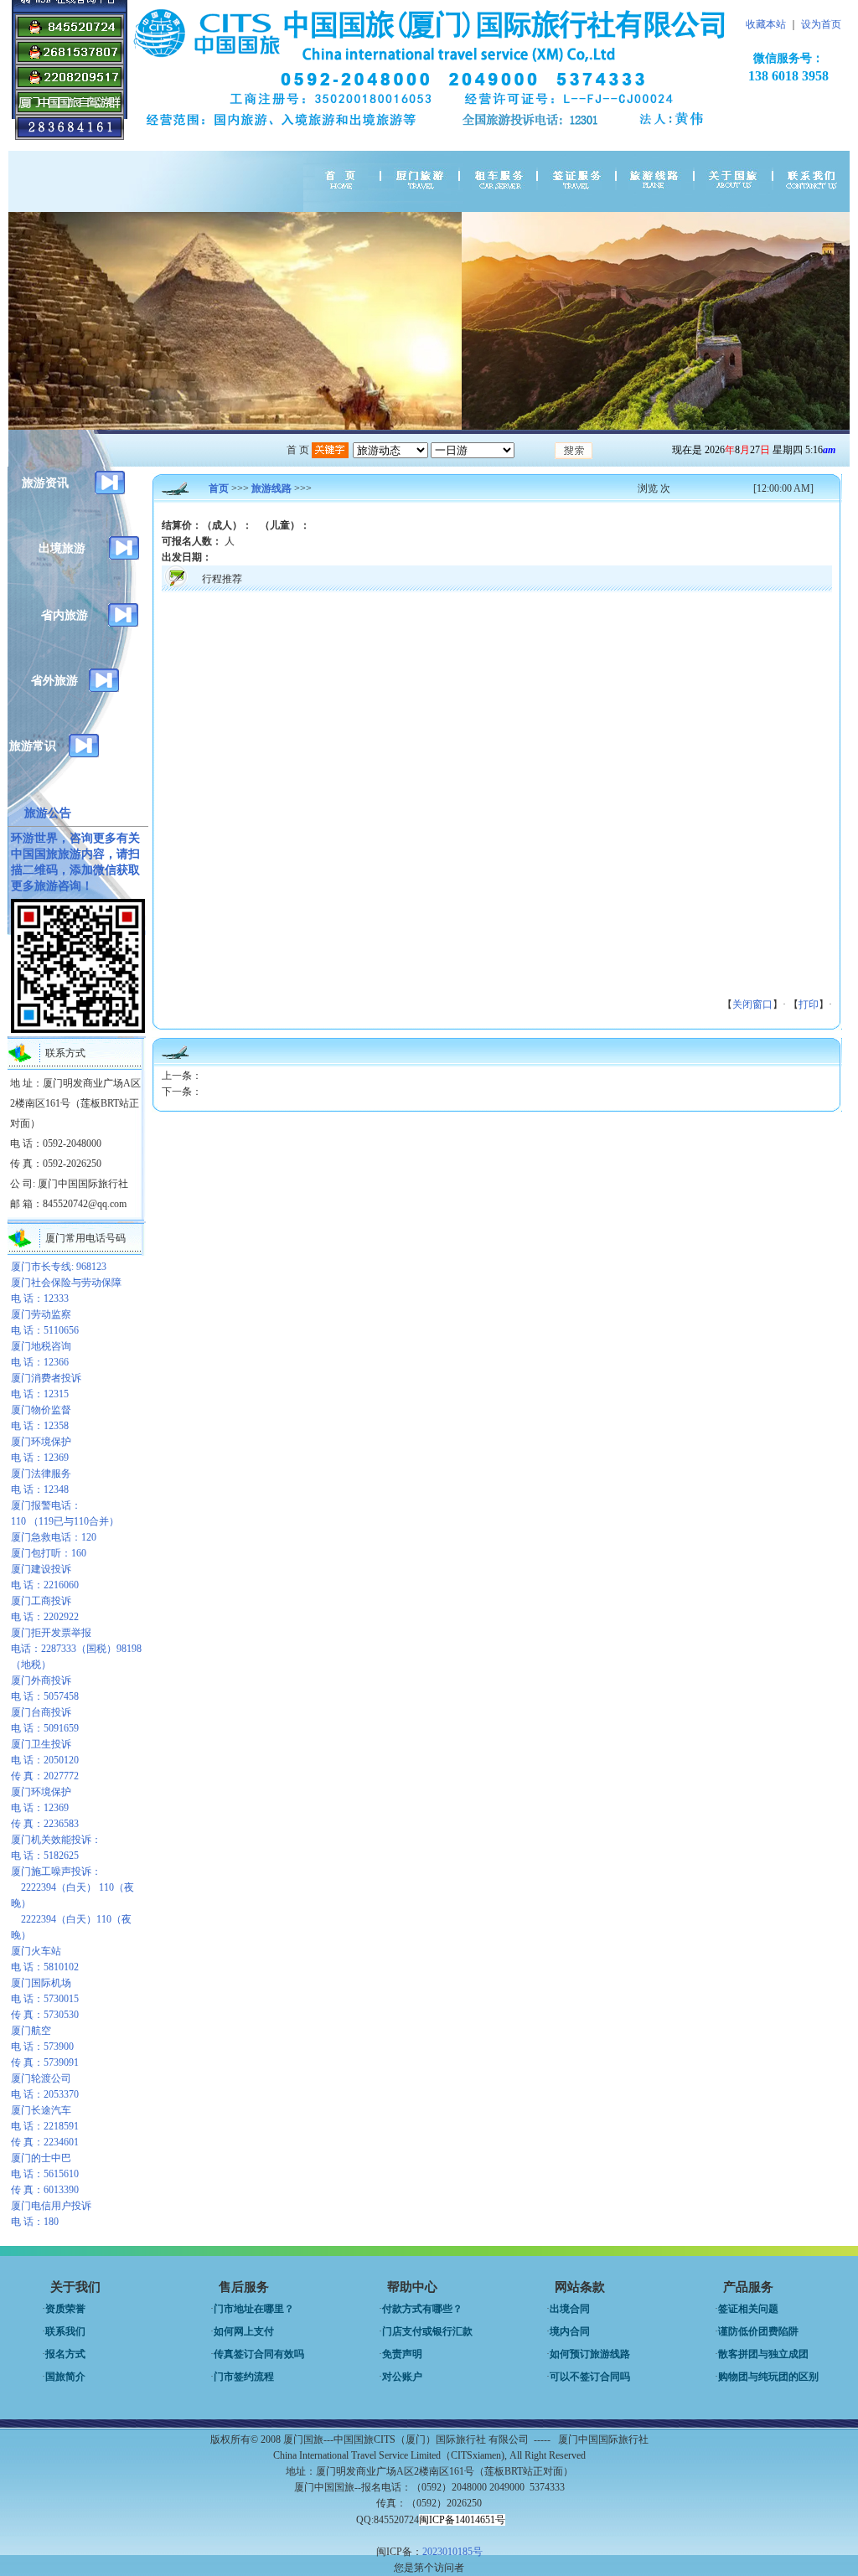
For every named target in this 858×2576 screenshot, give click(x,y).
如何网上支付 (244, 2331)
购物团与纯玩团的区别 (768, 2377)
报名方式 (65, 2354)
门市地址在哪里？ (254, 2309)
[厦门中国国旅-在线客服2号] (70, 86)
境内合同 (570, 2331)
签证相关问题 (748, 2309)
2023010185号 (452, 2552)
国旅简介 (65, 2377)
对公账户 (402, 2377)
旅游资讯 (45, 483)
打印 (809, 1004)
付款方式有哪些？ (422, 2309)
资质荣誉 (65, 2309)
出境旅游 (62, 548)
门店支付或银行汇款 (427, 2331)
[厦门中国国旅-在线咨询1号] (70, 36)
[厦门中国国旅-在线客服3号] (70, 61)
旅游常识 (33, 746)
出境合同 (570, 2309)
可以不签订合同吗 (590, 2377)
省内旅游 (65, 615)
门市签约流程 (244, 2377)
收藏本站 (766, 24)
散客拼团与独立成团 (763, 2354)
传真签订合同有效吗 (259, 2354)
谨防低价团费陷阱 (758, 2331)
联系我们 (65, 2331)
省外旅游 (54, 681)
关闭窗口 (752, 1004)
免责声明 (402, 2354)
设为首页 (821, 24)
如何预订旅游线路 (590, 2354)
